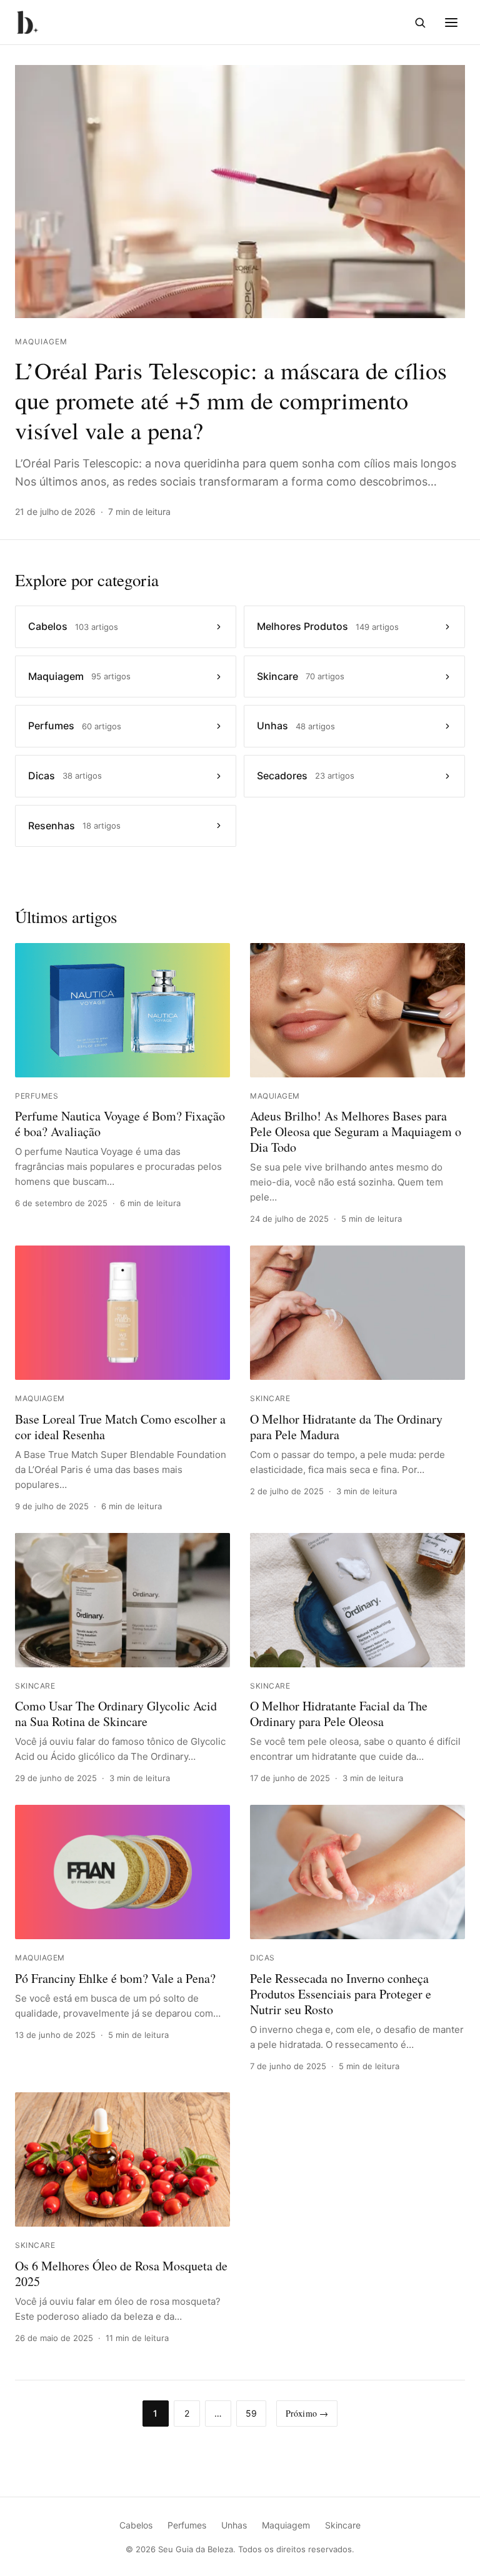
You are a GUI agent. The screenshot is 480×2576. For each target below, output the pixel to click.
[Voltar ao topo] (451, 2552)
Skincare (343, 2525)
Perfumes (187, 2525)
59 (251, 2413)
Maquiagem (286, 2525)
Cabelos (136, 2525)
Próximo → (307, 2413)
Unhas (234, 2525)
